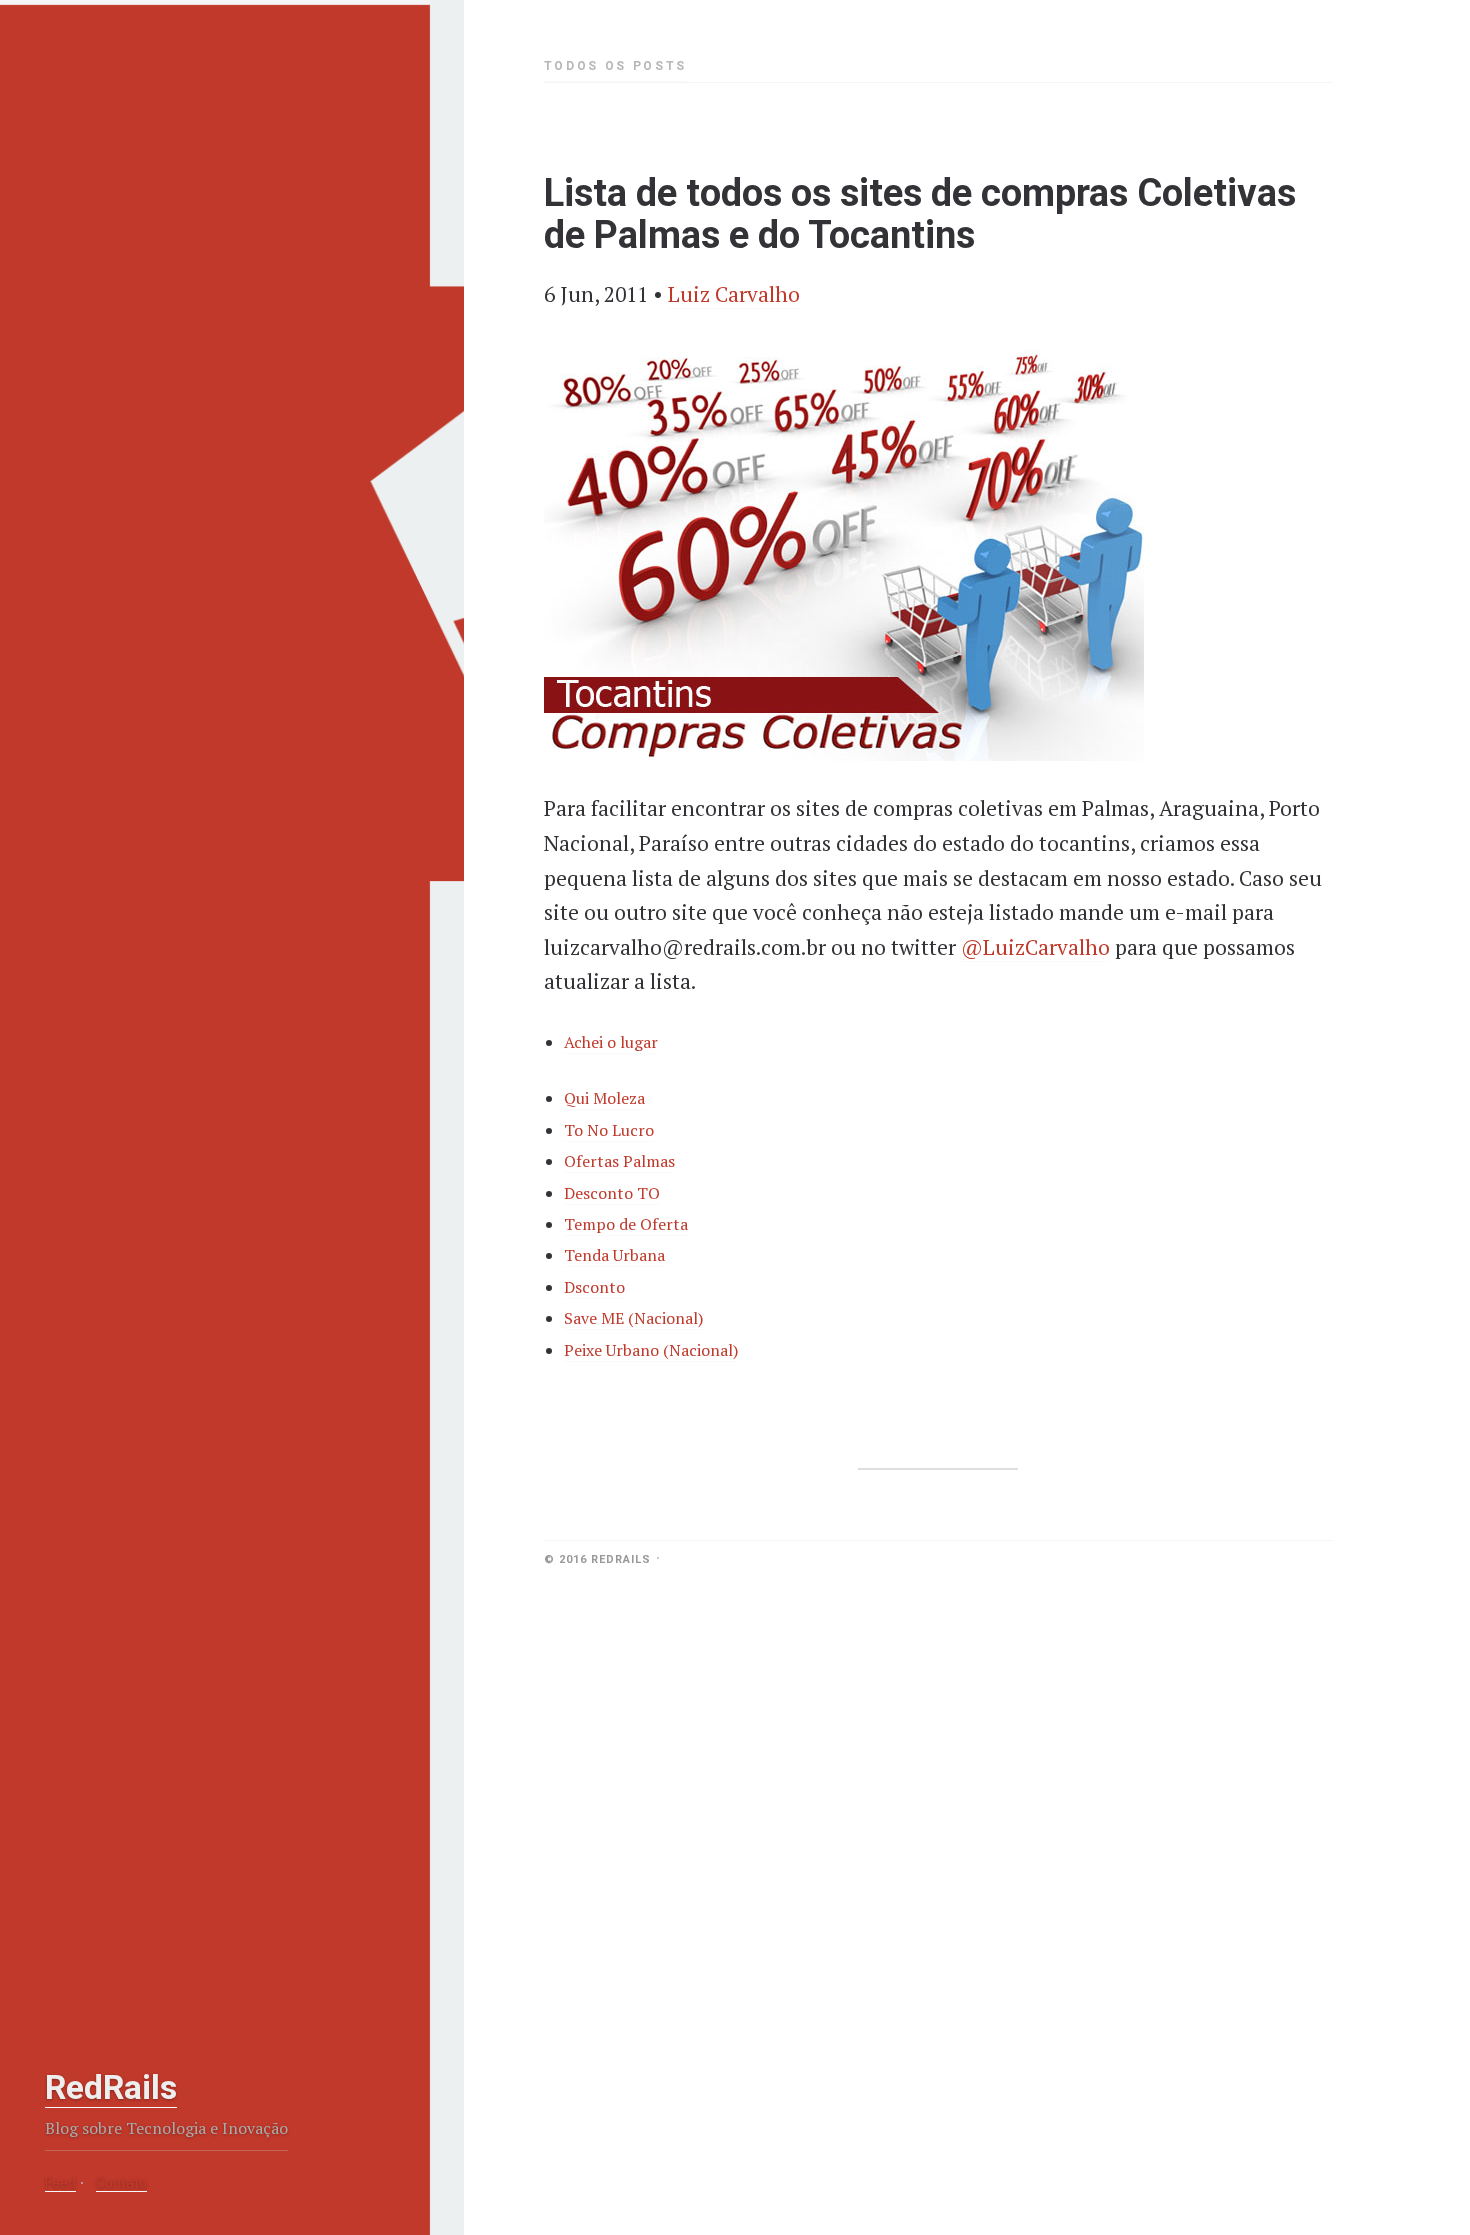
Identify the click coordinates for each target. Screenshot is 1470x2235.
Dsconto (594, 1287)
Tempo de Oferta (626, 1224)
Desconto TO (612, 1193)
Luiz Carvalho (734, 294)
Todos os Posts (615, 66)
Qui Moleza (604, 1098)
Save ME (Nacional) (633, 1318)
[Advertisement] (165, 1929)
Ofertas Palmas (619, 1161)
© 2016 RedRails (597, 1559)
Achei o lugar (611, 1042)
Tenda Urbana (614, 1255)
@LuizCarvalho (1035, 947)
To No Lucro (609, 1130)
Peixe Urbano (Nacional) (651, 1350)
